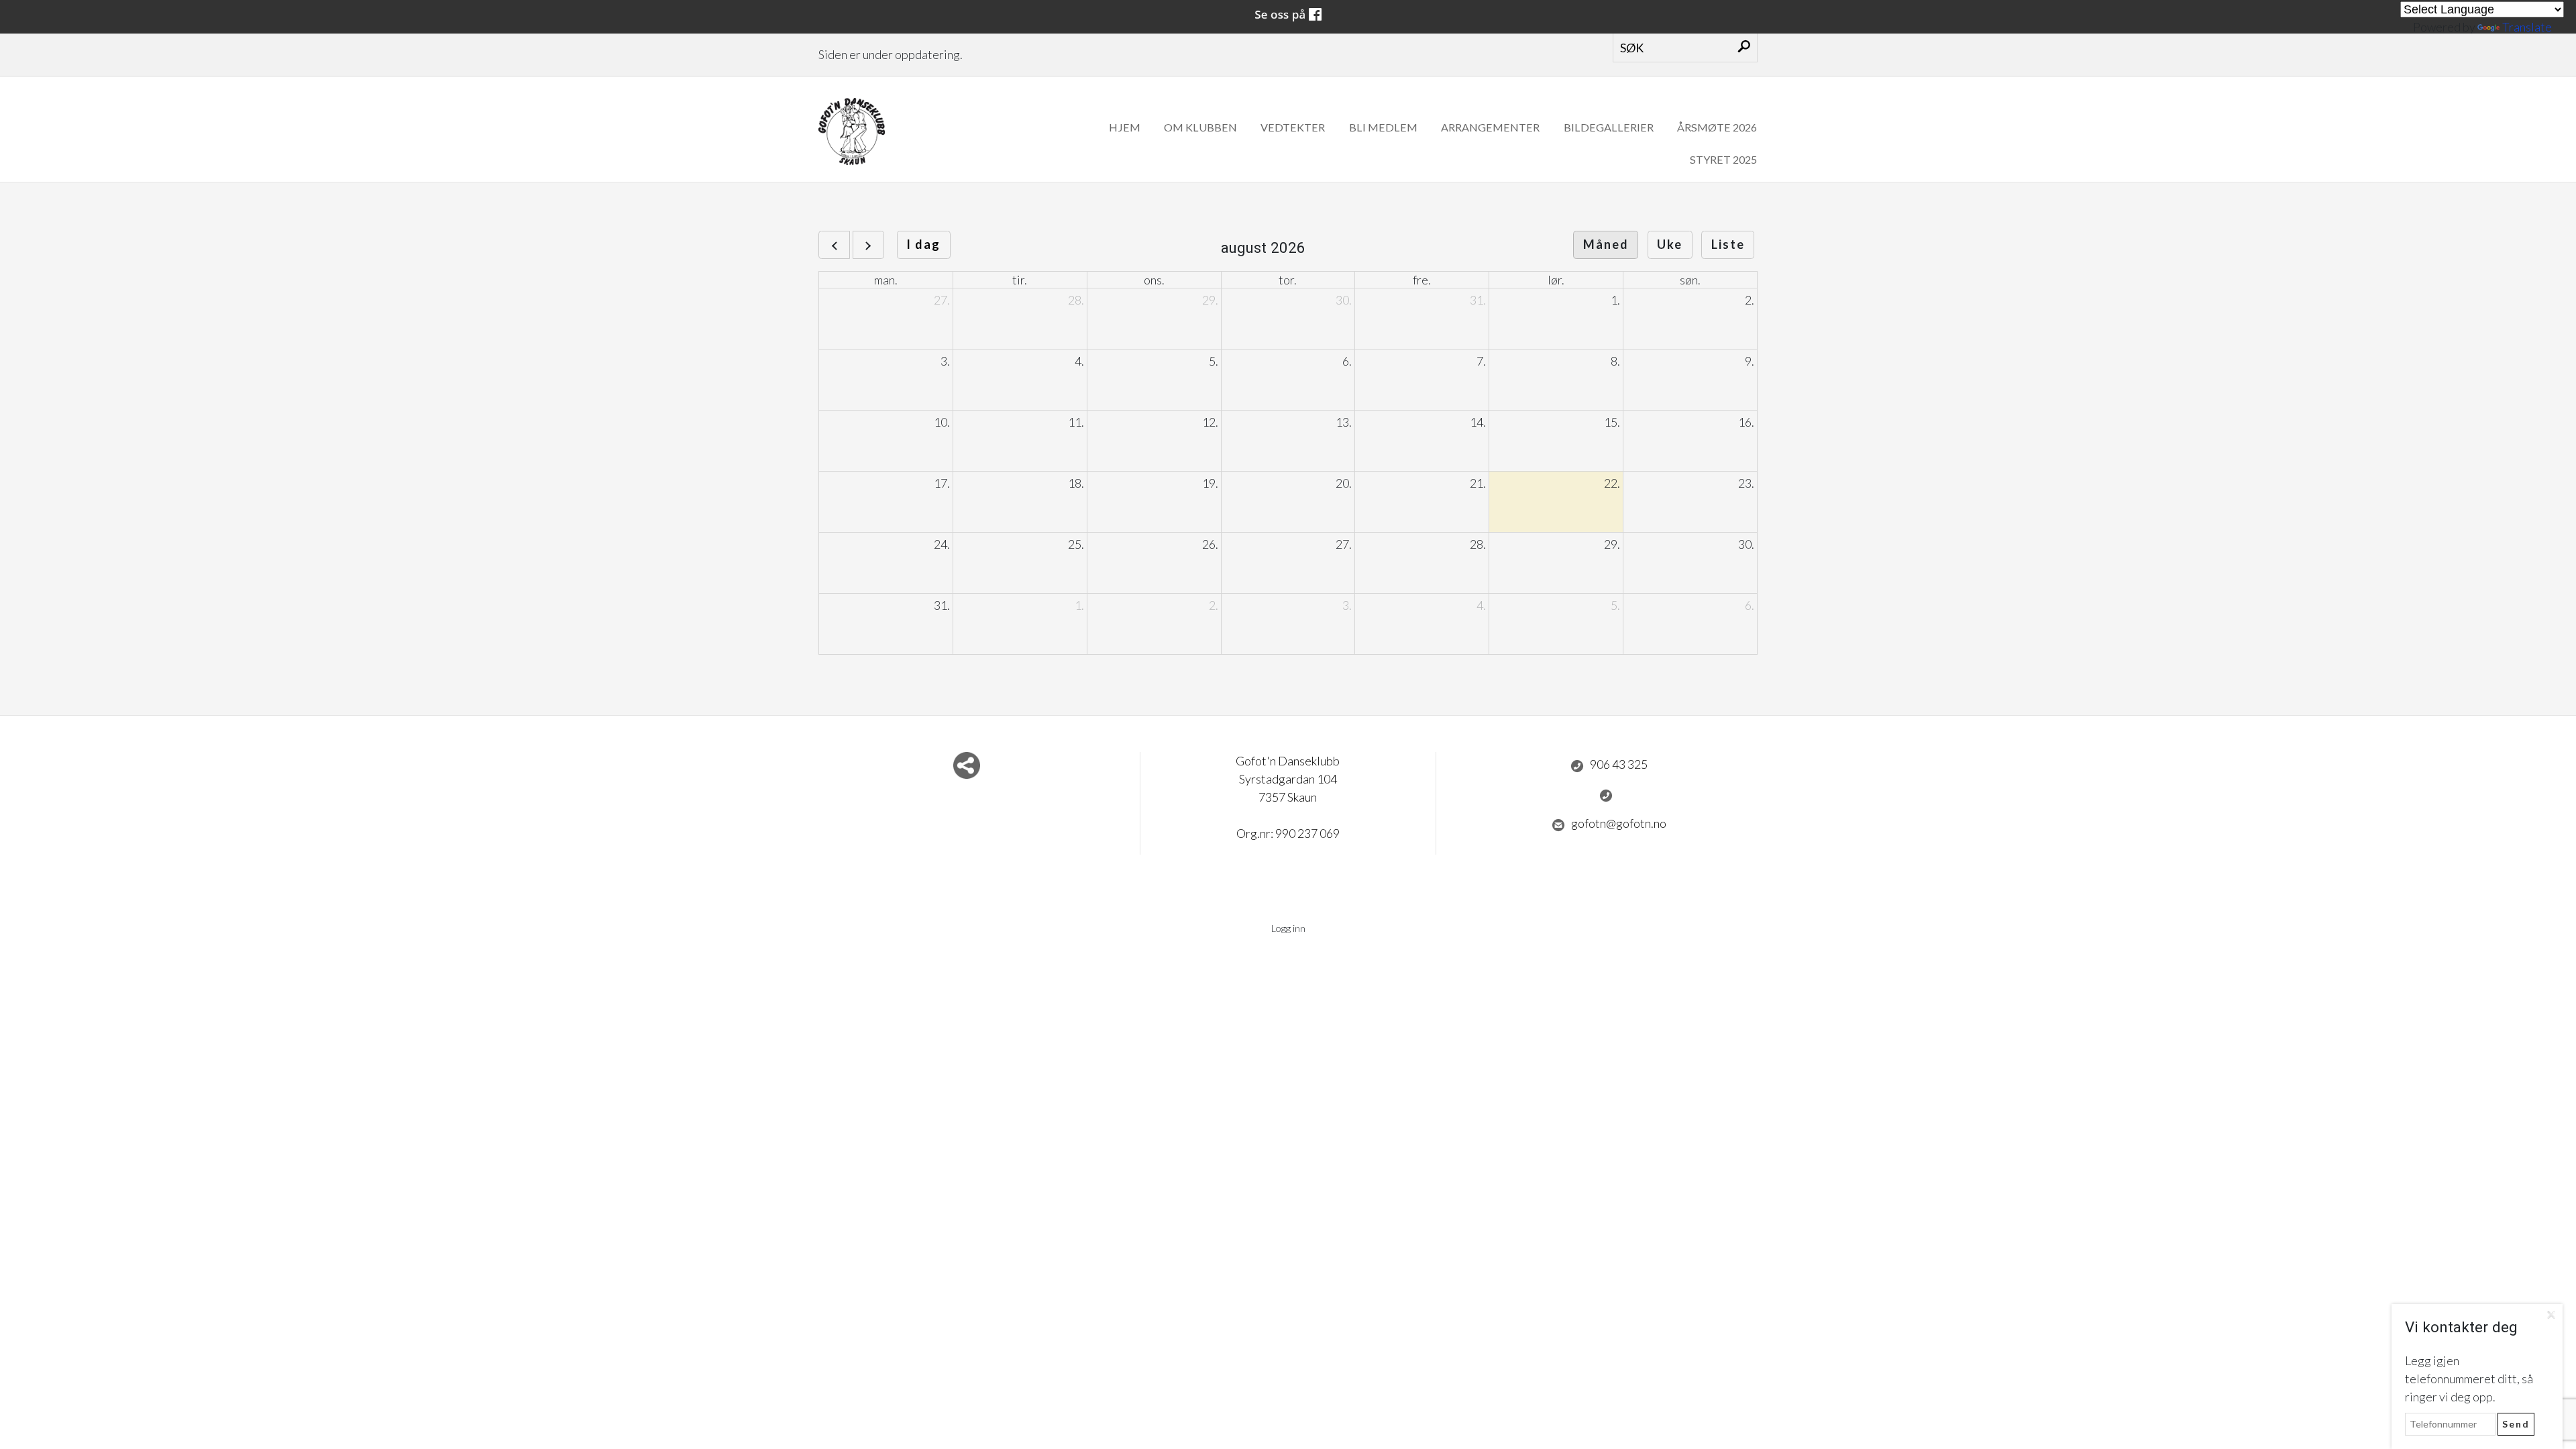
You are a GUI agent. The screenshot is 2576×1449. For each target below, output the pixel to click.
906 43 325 (1619, 764)
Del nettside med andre (967, 765)
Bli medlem (1383, 127)
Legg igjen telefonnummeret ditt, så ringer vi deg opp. (2469, 1379)
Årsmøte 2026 (1717, 127)
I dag (923, 244)
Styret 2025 (1723, 159)
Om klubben (1200, 127)
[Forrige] (834, 245)
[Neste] (868, 245)
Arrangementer (1490, 127)
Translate (2527, 27)
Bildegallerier (1609, 127)
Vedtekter (1293, 127)
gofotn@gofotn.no (1619, 823)
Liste (1728, 244)
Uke (1670, 244)
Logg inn (1288, 928)
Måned (1606, 244)
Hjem (1125, 127)
